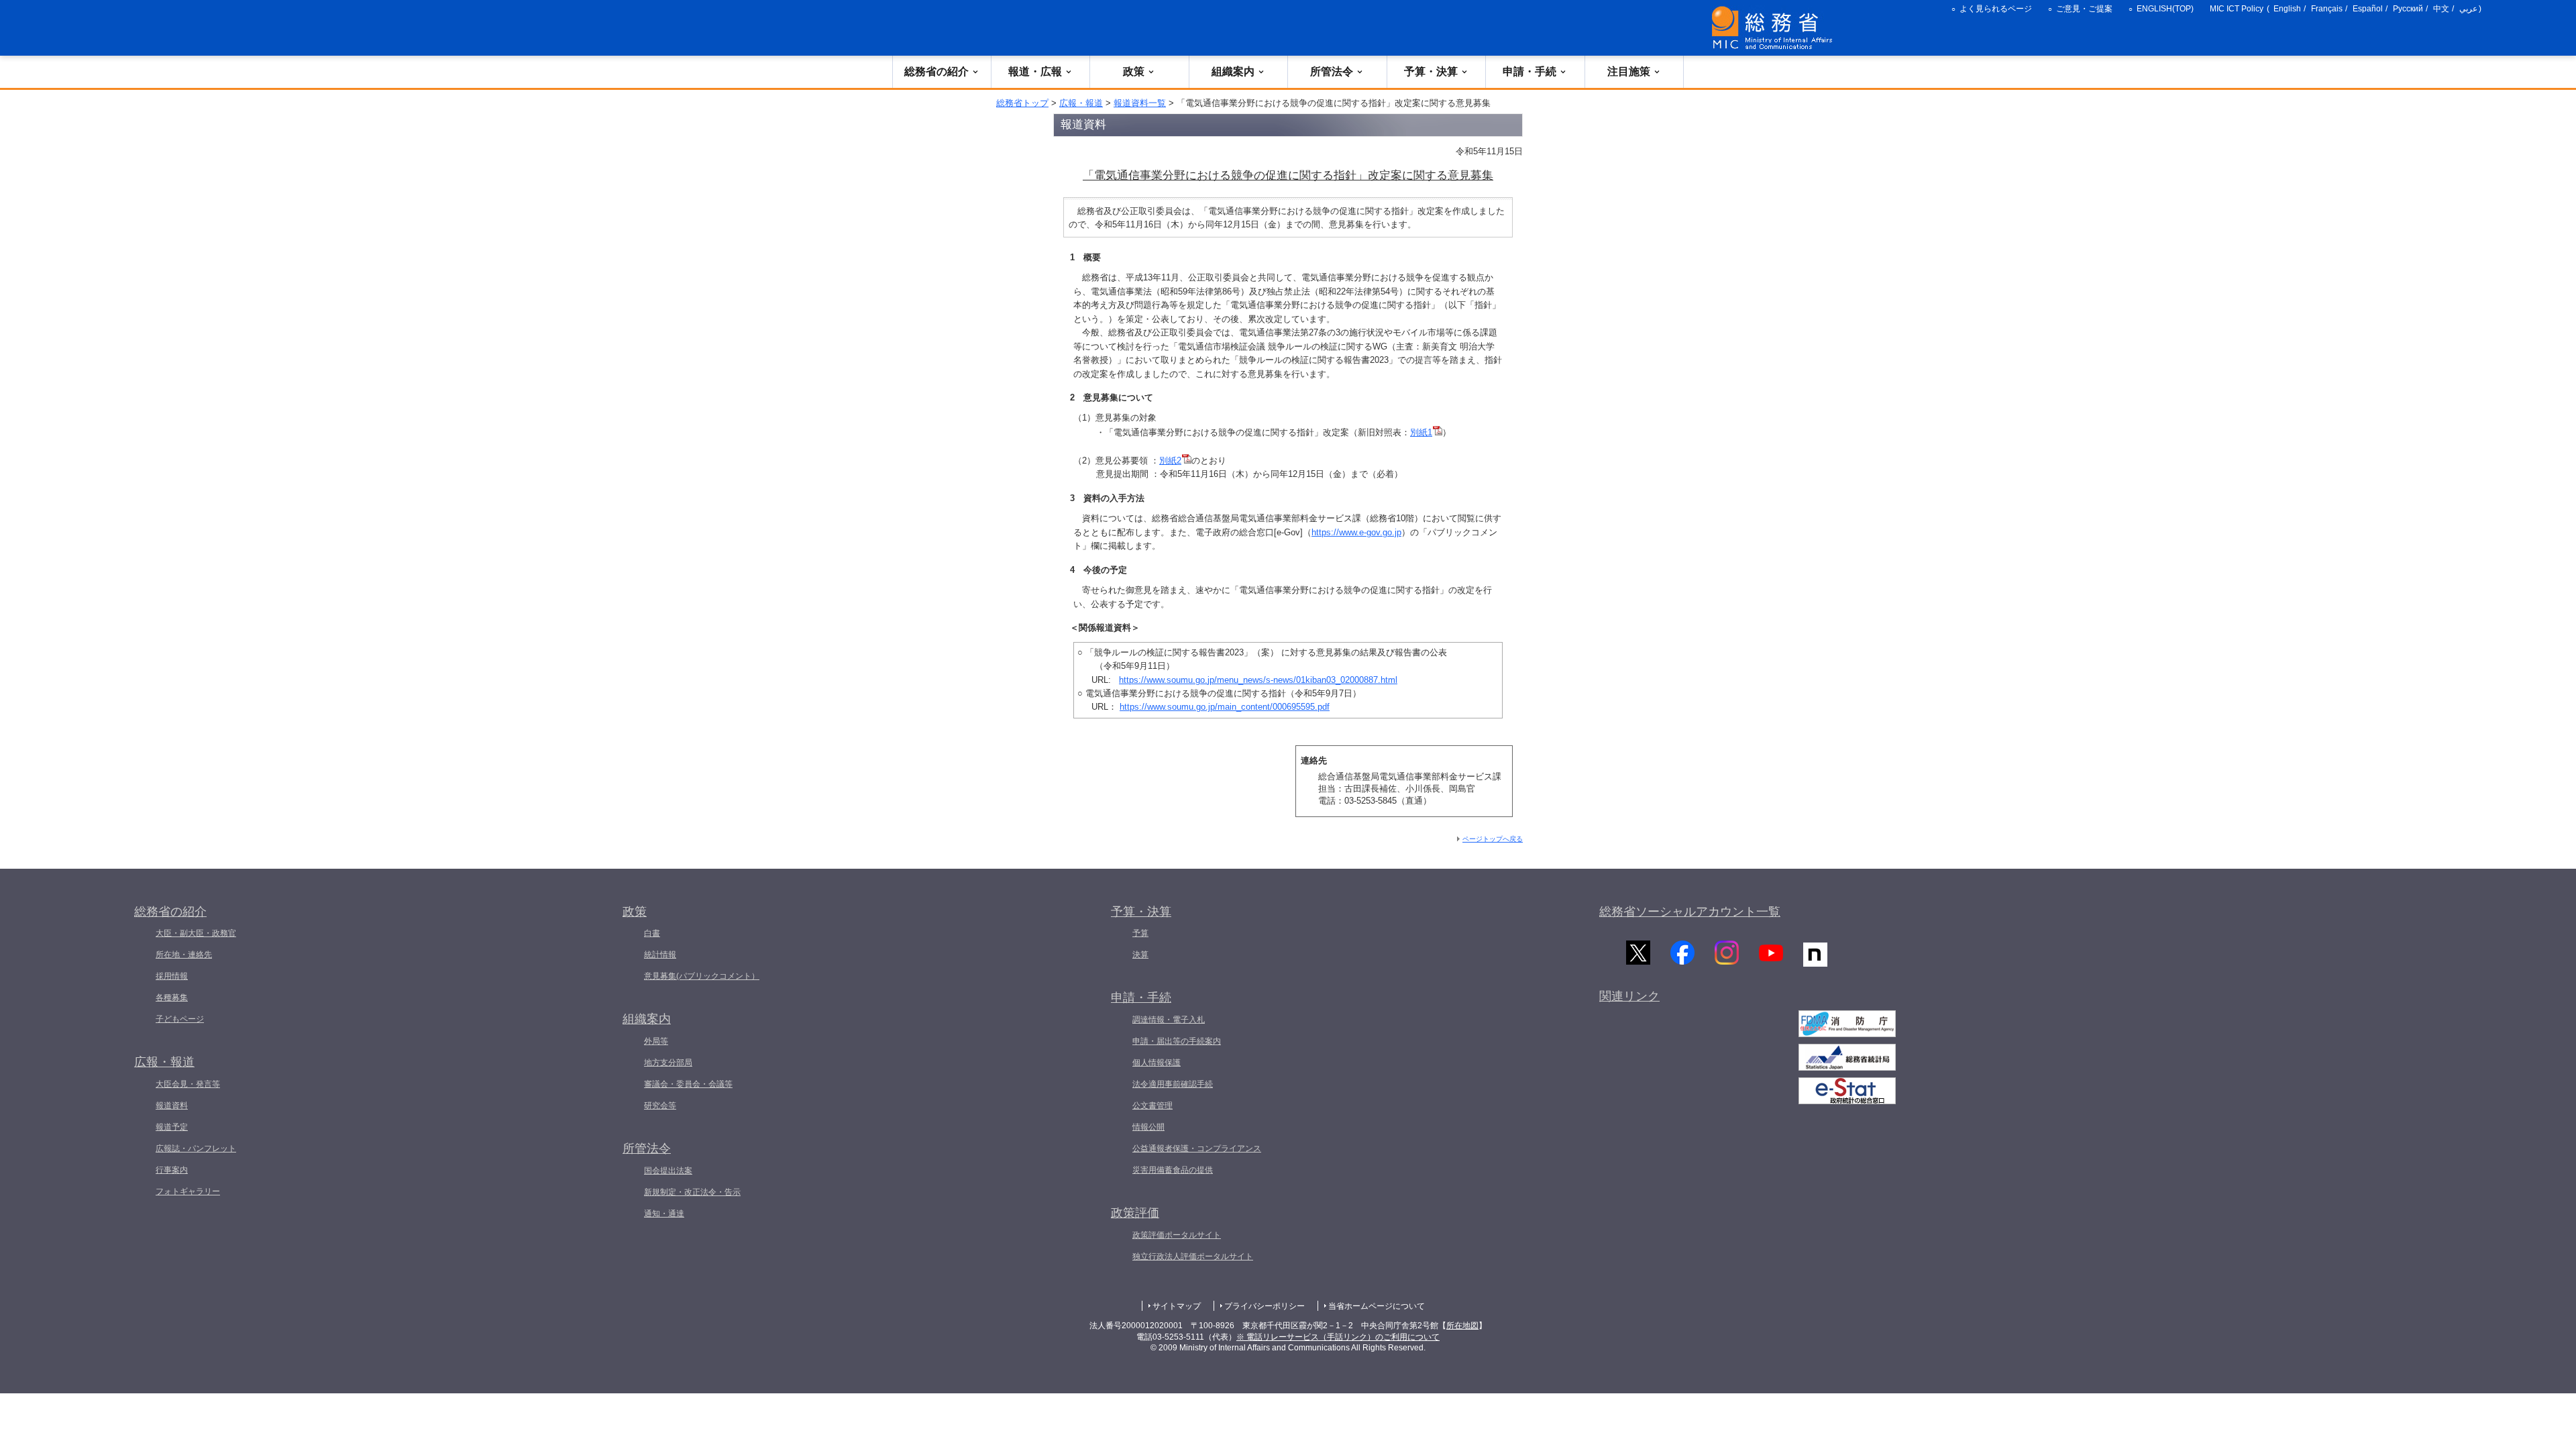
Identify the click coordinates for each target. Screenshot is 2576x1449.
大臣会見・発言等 (188, 1084)
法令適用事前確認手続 (1173, 1084)
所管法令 (1332, 71)
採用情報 (172, 976)
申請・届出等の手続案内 (1177, 1041)
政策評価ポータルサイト (1177, 1235)
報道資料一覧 (1140, 103)
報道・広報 (1035, 71)
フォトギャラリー (188, 1191)
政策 (1134, 71)
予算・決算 (1431, 71)
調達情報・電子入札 (1169, 1020)
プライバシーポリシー (1265, 1306)
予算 (1140, 933)
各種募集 (172, 998)
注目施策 (1629, 71)
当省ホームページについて (1377, 1306)
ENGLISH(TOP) (2165, 9)
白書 (652, 933)
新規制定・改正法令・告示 (692, 1192)
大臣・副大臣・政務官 (196, 933)
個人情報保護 (1157, 1063)
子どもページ (180, 1019)
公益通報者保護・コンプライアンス (1197, 1148)
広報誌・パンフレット (196, 1148)
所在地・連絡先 (184, 955)
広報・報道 (1081, 103)
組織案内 (1233, 71)
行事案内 (172, 1170)
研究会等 (660, 1106)
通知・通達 (664, 1214)
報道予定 (172, 1127)
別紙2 (1170, 461)
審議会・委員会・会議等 (688, 1084)
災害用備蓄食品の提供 (1173, 1170)
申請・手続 (1529, 71)
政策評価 (1135, 1213)
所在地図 (1462, 1326)
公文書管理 (1152, 1106)
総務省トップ (1022, 103)
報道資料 (172, 1106)
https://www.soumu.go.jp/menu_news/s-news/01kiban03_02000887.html (1258, 680)
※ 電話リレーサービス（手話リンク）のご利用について (1338, 1337)
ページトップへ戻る (1493, 839)
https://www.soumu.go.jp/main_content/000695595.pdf (1225, 707)
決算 (1140, 955)
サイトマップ (1177, 1306)
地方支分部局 (668, 1063)
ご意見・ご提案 (2084, 9)
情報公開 (1148, 1127)
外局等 (656, 1041)
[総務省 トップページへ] (1775, 28)
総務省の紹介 (936, 71)
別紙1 (1421, 432)
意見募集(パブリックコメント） (702, 976)
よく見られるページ (1996, 9)
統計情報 (660, 955)
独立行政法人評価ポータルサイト (1193, 1256)
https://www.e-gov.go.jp (1356, 532)
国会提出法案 (668, 1171)
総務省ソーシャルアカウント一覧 (1690, 912)
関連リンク (1629, 996)
